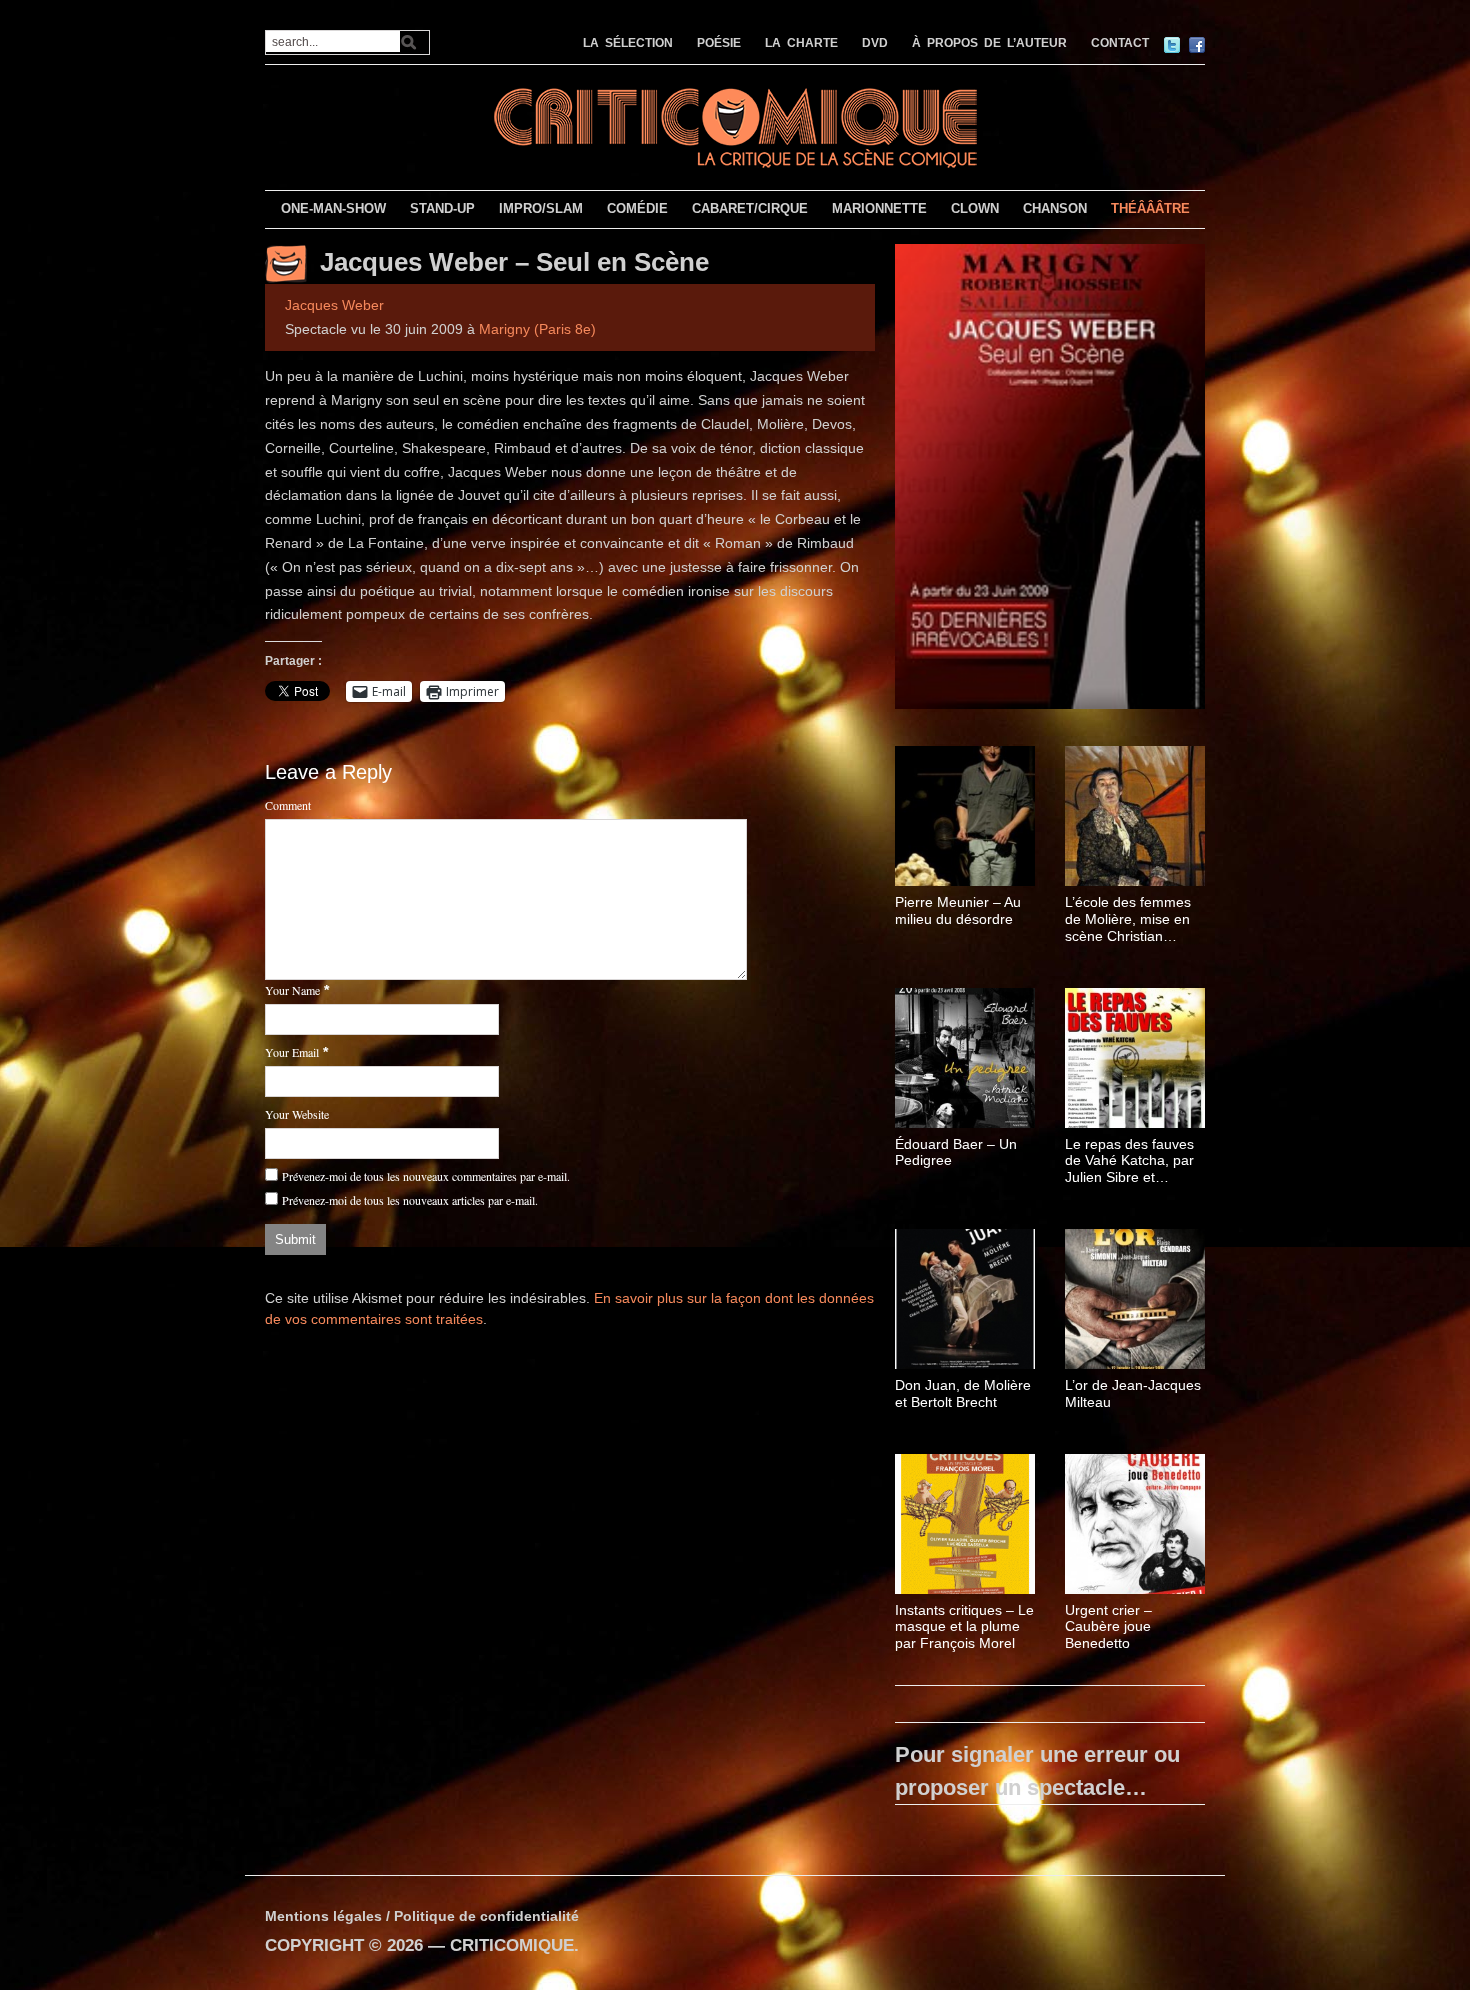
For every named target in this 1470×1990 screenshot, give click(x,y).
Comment (288, 805)
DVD (875, 43)
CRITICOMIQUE (512, 1945)
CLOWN (975, 208)
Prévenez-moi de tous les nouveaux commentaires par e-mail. (426, 1176)
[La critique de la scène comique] (735, 125)
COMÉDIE (637, 208)
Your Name (292, 990)
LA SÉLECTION (628, 43)
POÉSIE (719, 43)
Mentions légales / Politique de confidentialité (422, 1916)
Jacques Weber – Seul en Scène (514, 262)
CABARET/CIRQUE (750, 208)
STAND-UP (442, 208)
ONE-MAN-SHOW (333, 208)
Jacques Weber (334, 305)
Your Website (297, 1114)
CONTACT (1120, 43)
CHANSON (1055, 208)
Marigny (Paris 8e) (537, 329)
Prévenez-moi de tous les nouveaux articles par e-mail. (410, 1200)
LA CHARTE (801, 43)
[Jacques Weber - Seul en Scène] (1050, 480)
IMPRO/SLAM (541, 208)
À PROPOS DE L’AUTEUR (989, 43)
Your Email (292, 1052)
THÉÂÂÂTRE (1150, 208)
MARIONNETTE (879, 208)
